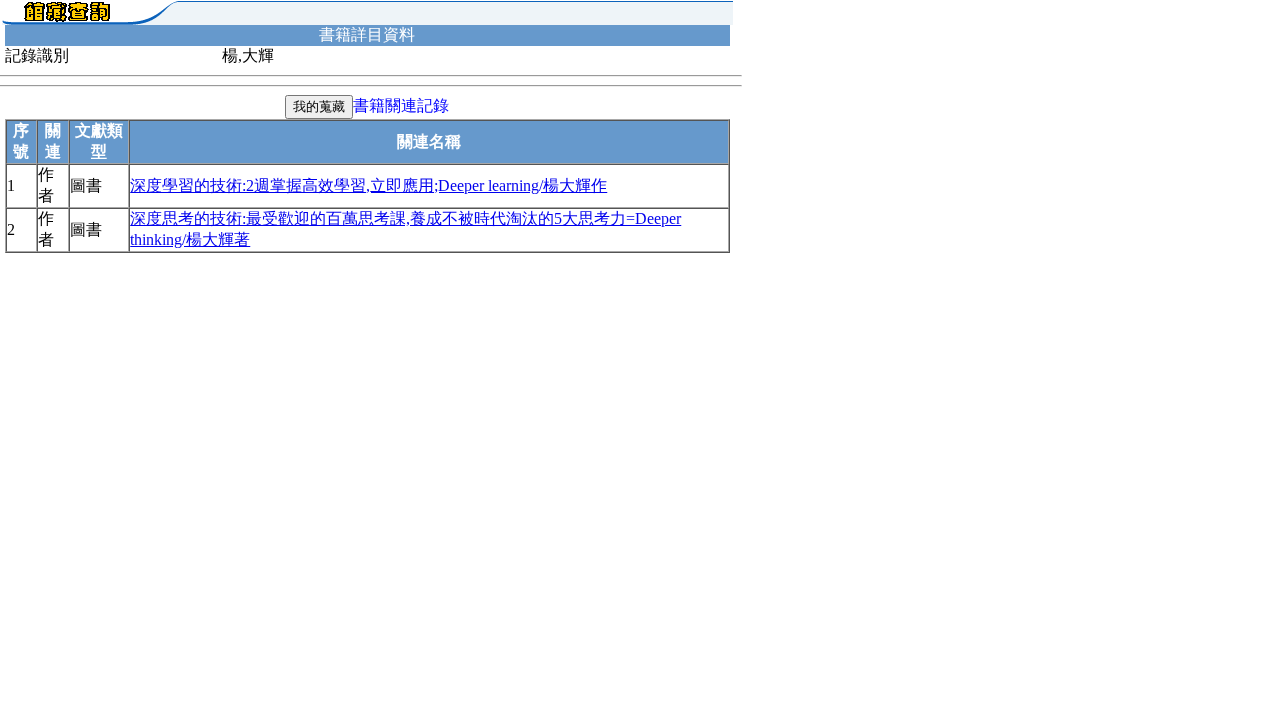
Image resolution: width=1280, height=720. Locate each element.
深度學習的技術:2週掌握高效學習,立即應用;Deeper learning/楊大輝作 (368, 185)
